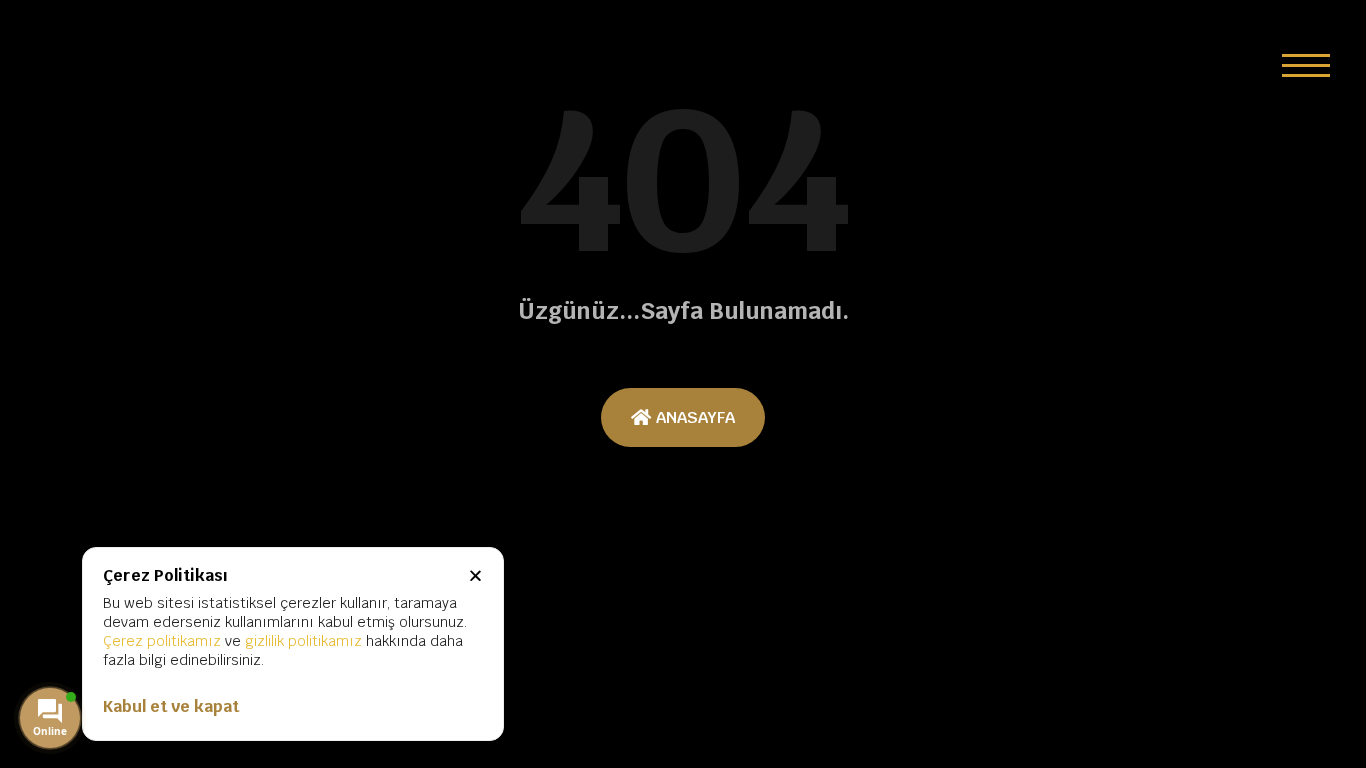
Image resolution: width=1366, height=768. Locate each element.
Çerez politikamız (162, 641)
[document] (683, 384)
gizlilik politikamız (303, 641)
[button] (1306, 65)
